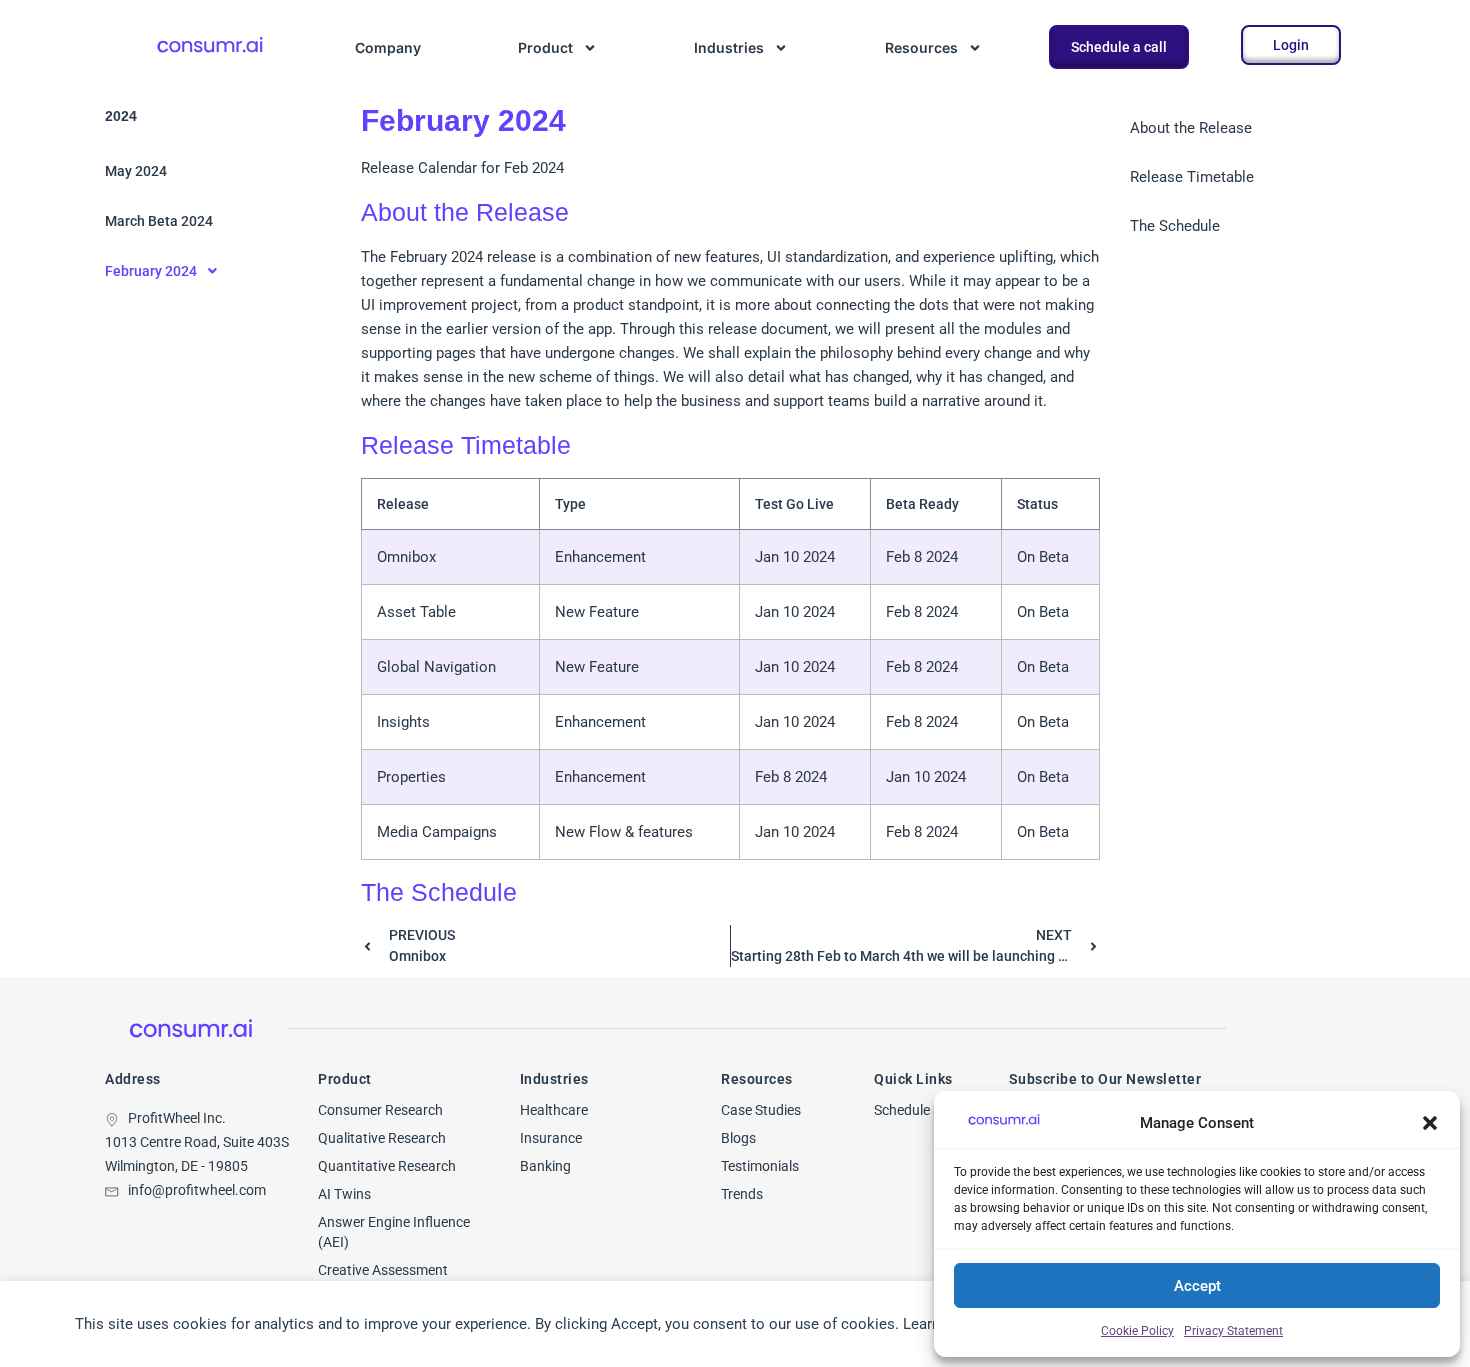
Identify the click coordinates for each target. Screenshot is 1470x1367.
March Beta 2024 (159, 221)
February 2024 (151, 271)
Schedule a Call (920, 1110)
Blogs (738, 1138)
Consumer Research (380, 1110)
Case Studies (761, 1110)
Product (545, 47)
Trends (742, 1194)
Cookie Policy (1137, 1331)
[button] (1430, 1123)
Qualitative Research (382, 1138)
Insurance (551, 1138)
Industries (729, 47)
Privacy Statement (1233, 1331)
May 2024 (136, 171)
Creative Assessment (383, 1270)
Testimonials (760, 1166)
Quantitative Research (387, 1166)
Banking (545, 1166)
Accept (1197, 1286)
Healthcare (554, 1110)
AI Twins (344, 1194)
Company (388, 47)
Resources (921, 47)
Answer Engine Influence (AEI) (394, 1232)
